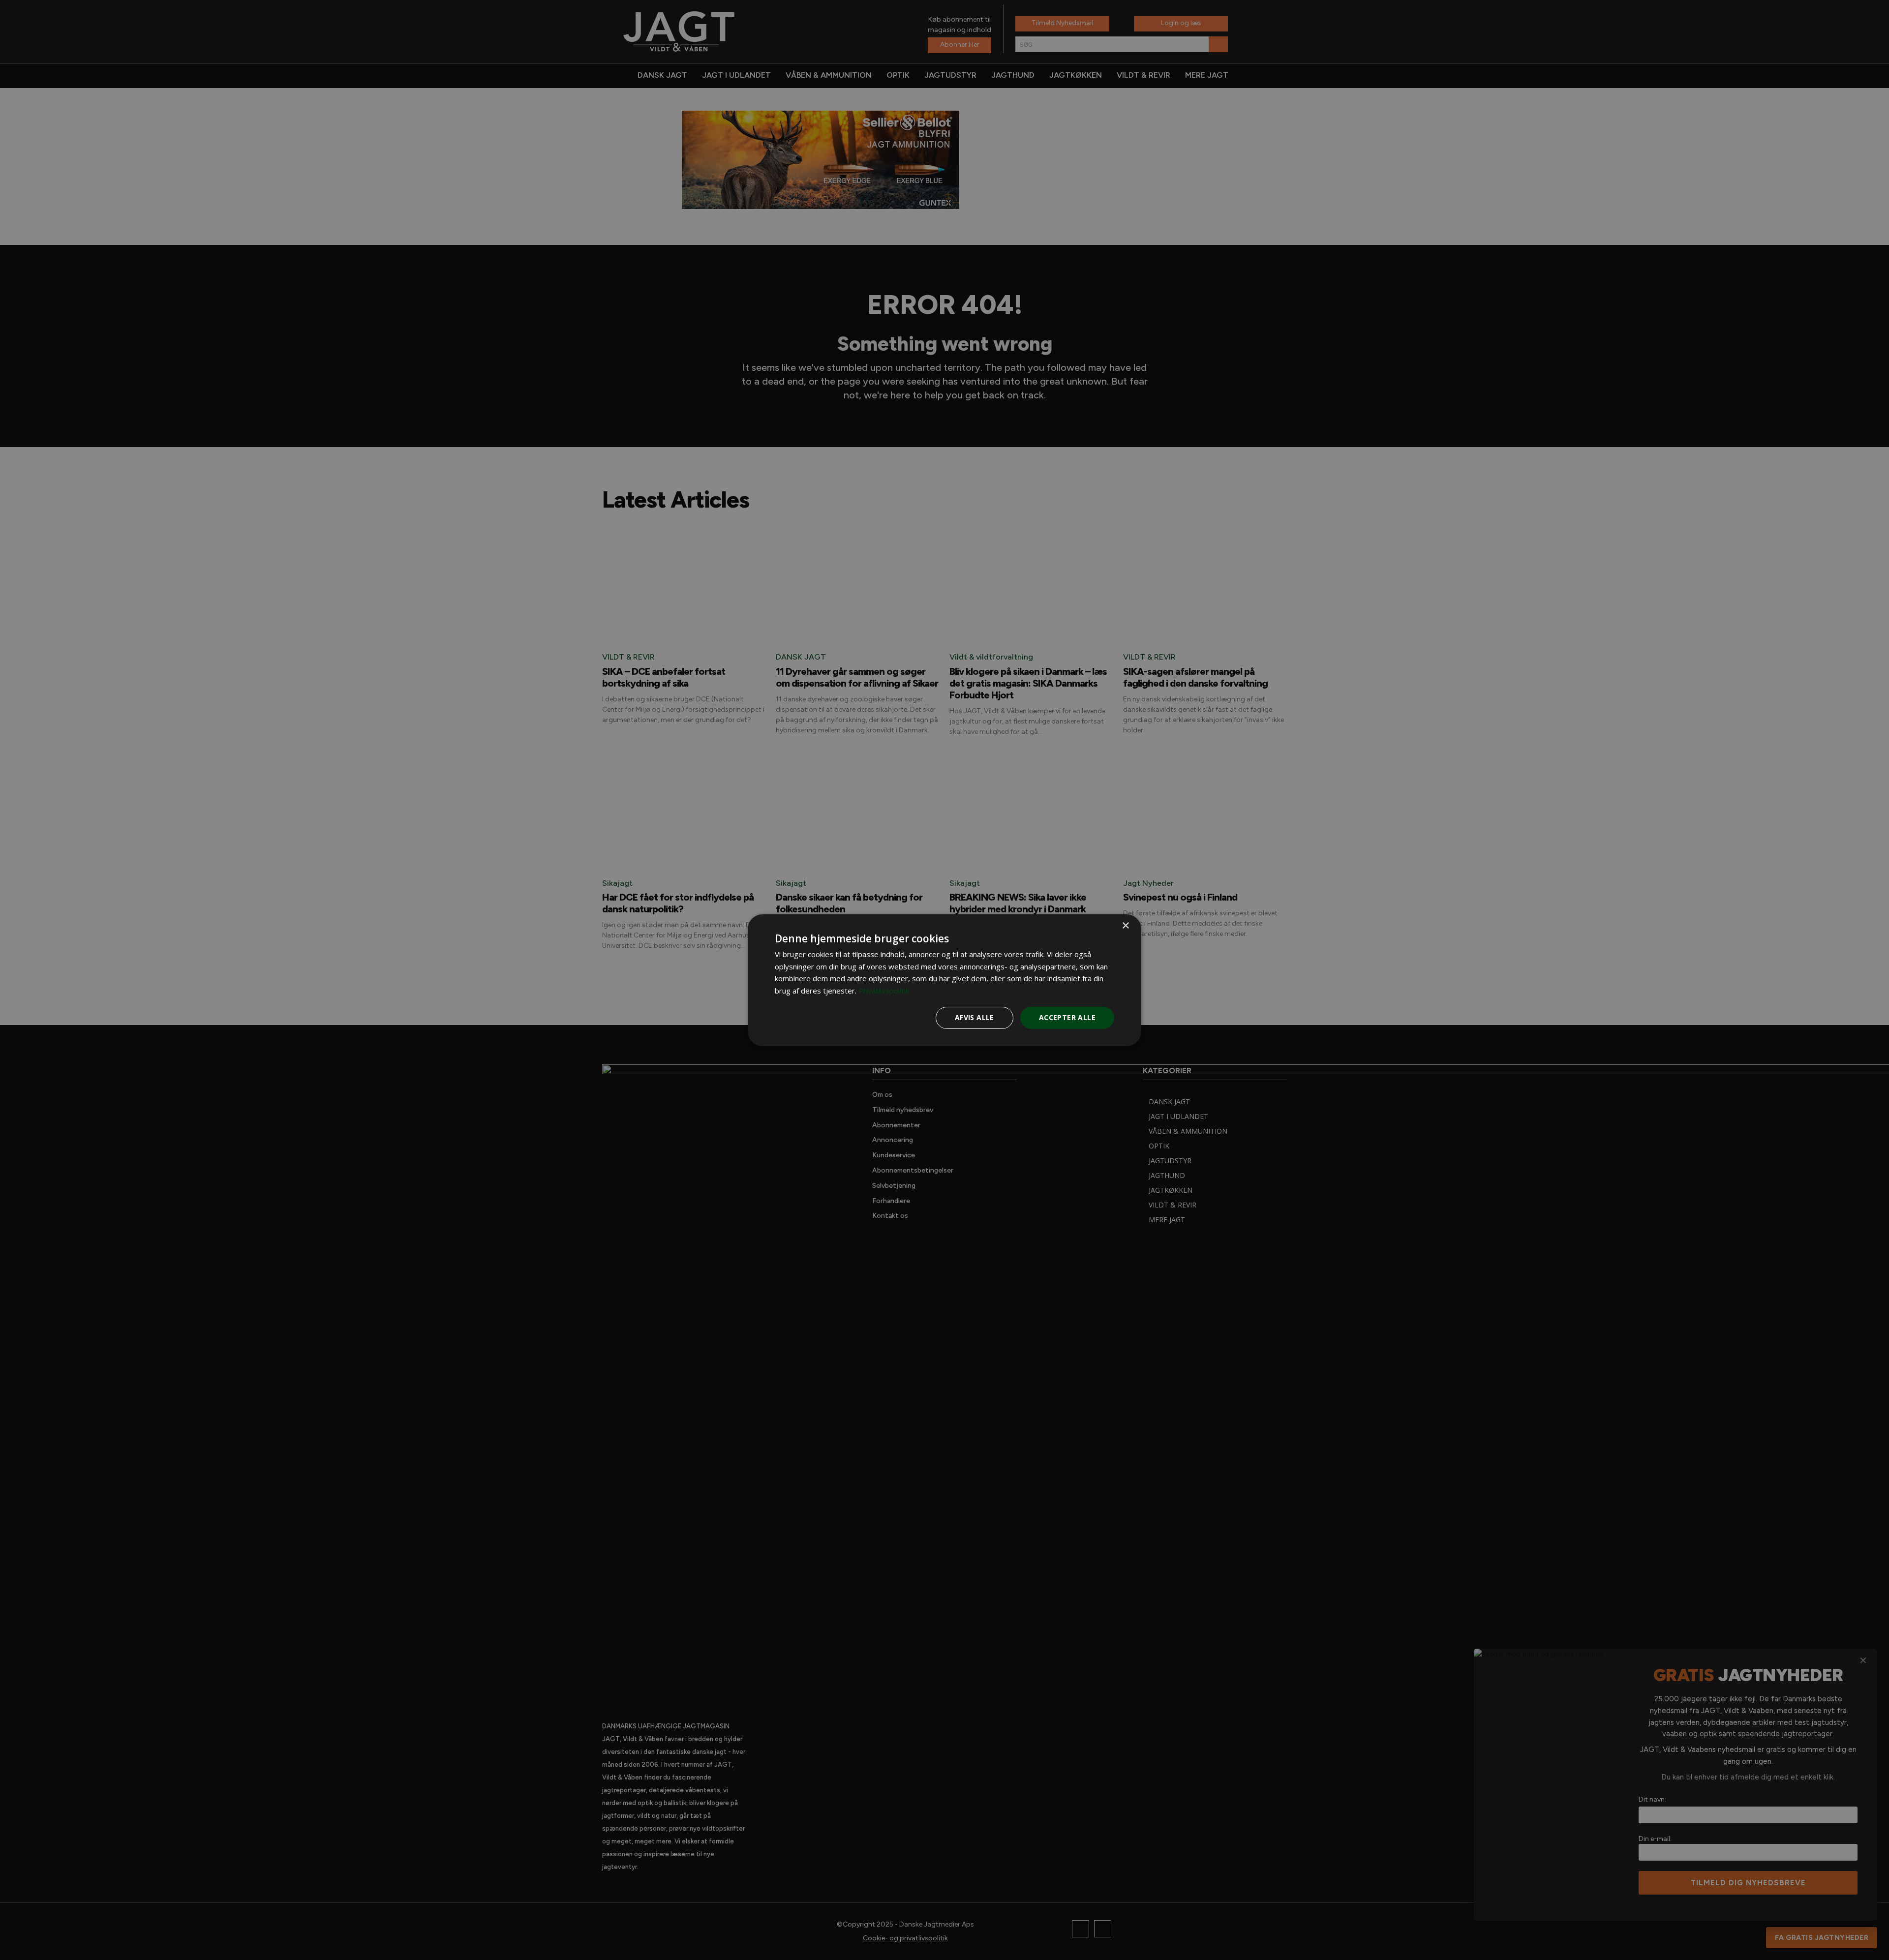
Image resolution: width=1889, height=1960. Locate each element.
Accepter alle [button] (1067, 1017)
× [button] (1125, 925)
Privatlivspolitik (884, 991)
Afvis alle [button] (975, 1017)
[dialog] (944, 980)
